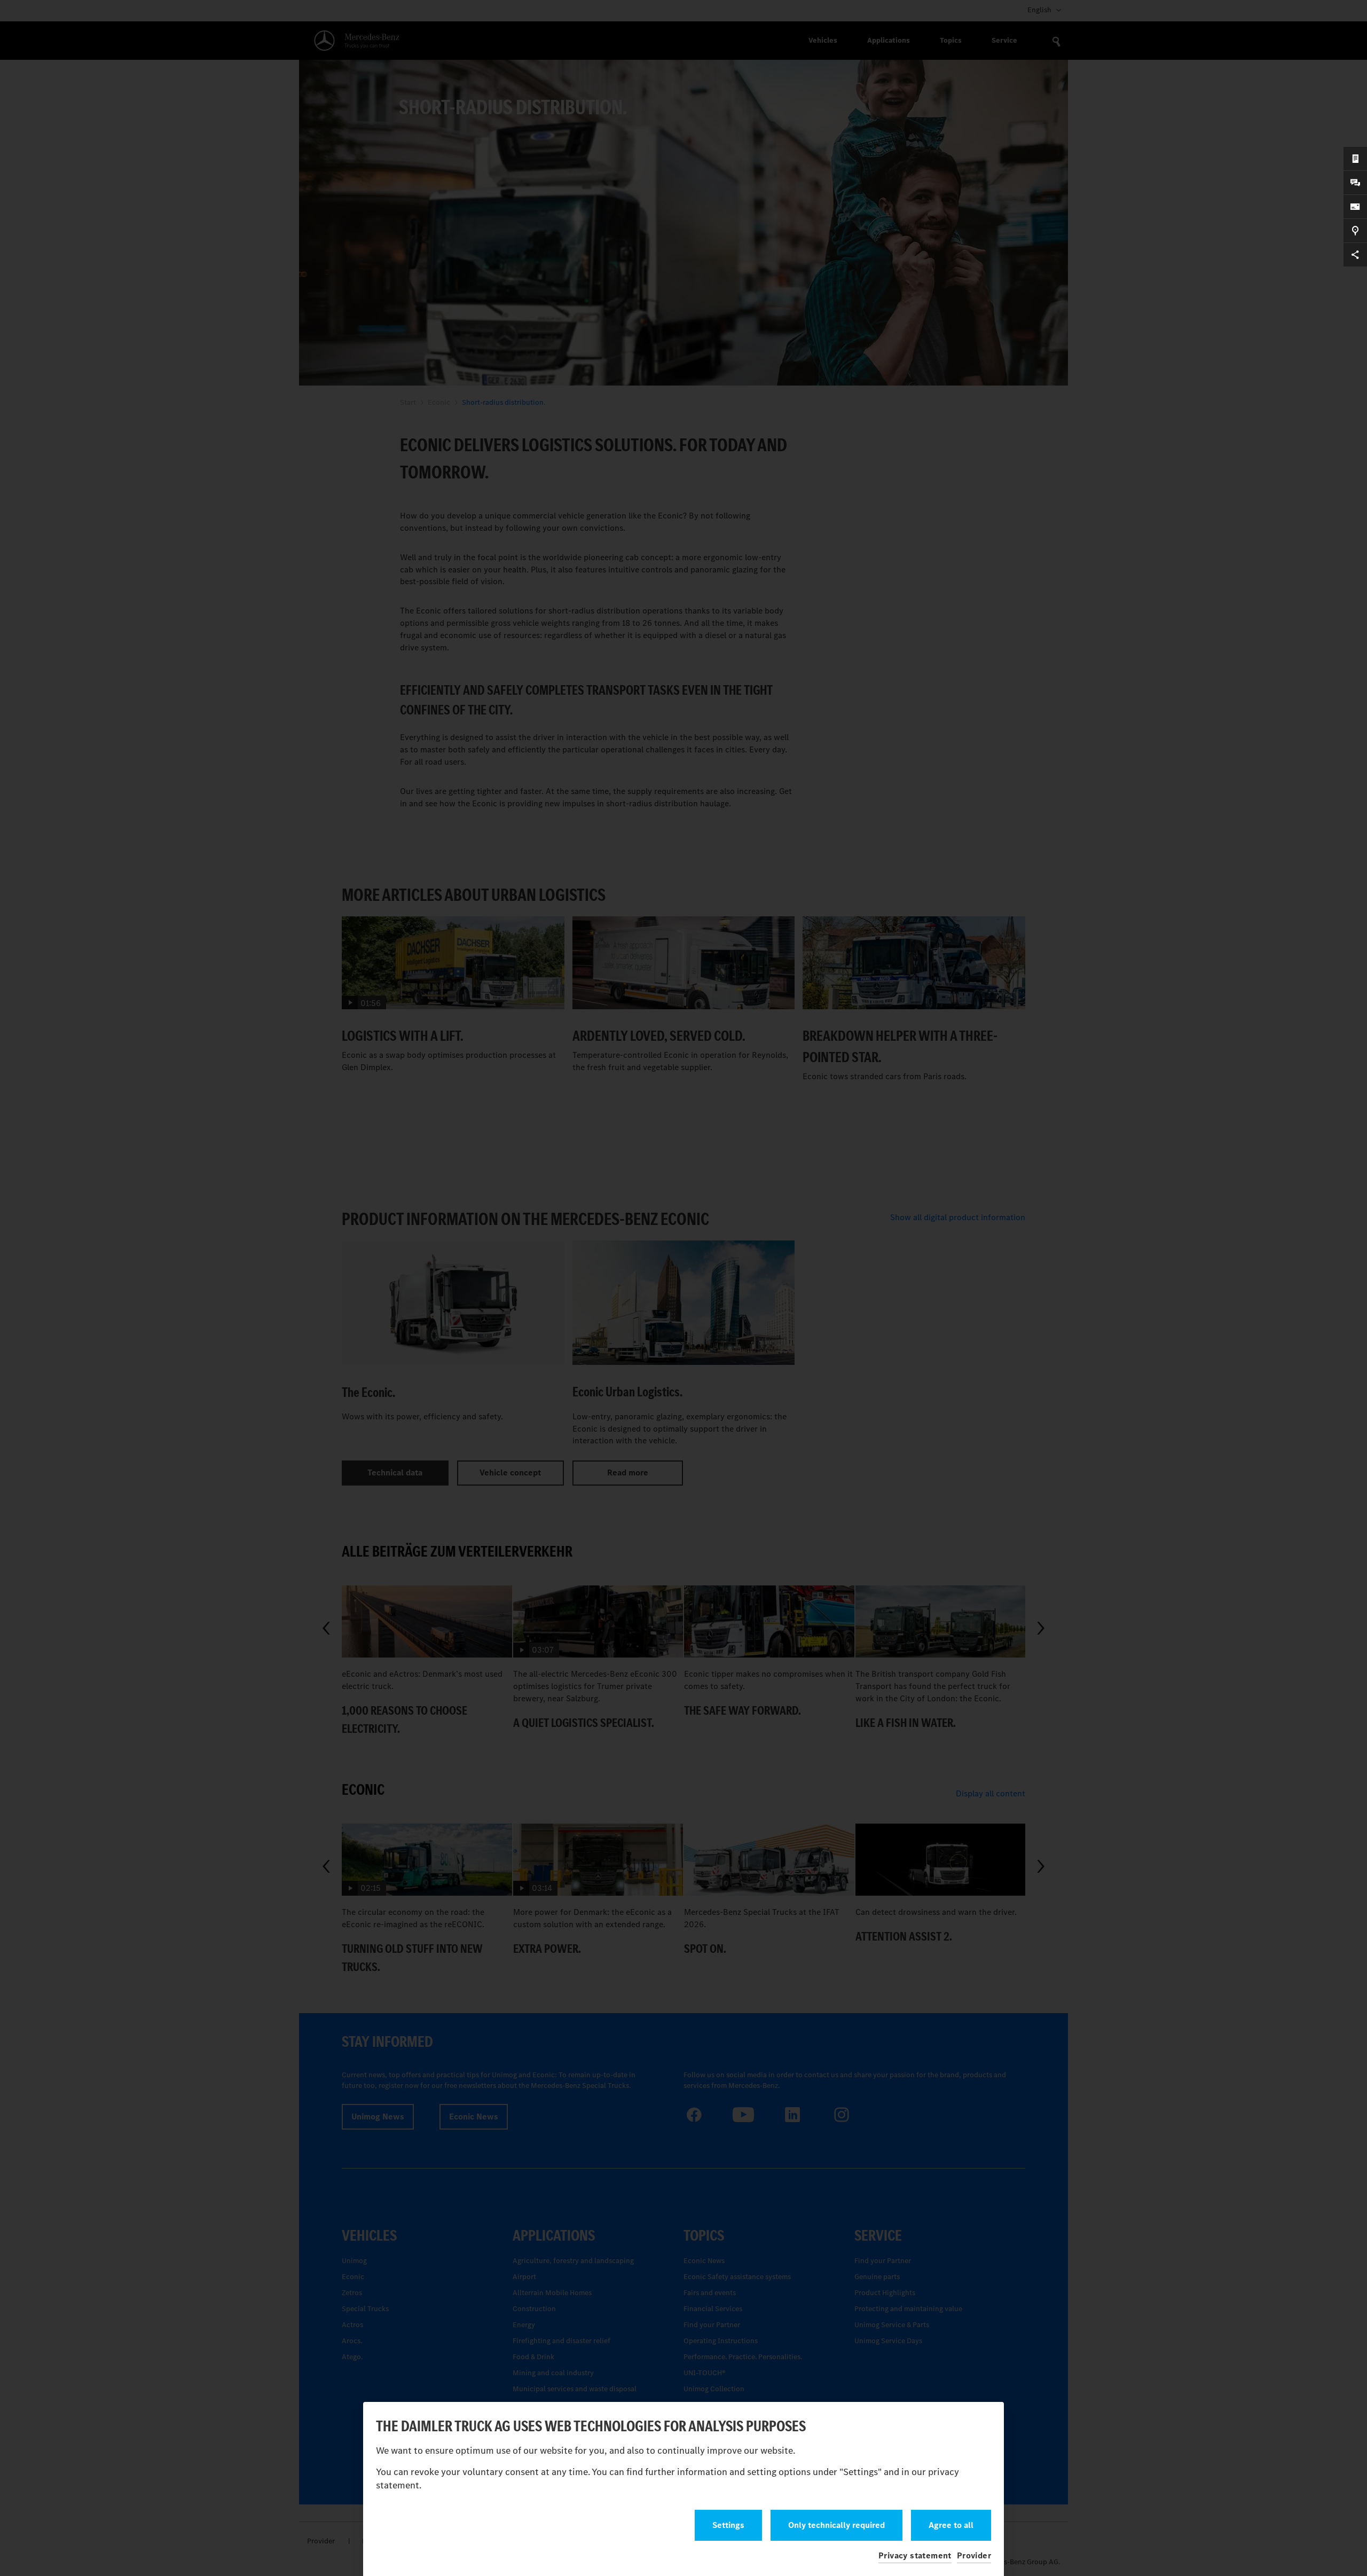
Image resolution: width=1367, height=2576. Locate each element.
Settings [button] (728, 2525)
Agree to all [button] (951, 2525)
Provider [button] (974, 2555)
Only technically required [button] (836, 2525)
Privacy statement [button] (915, 2555)
